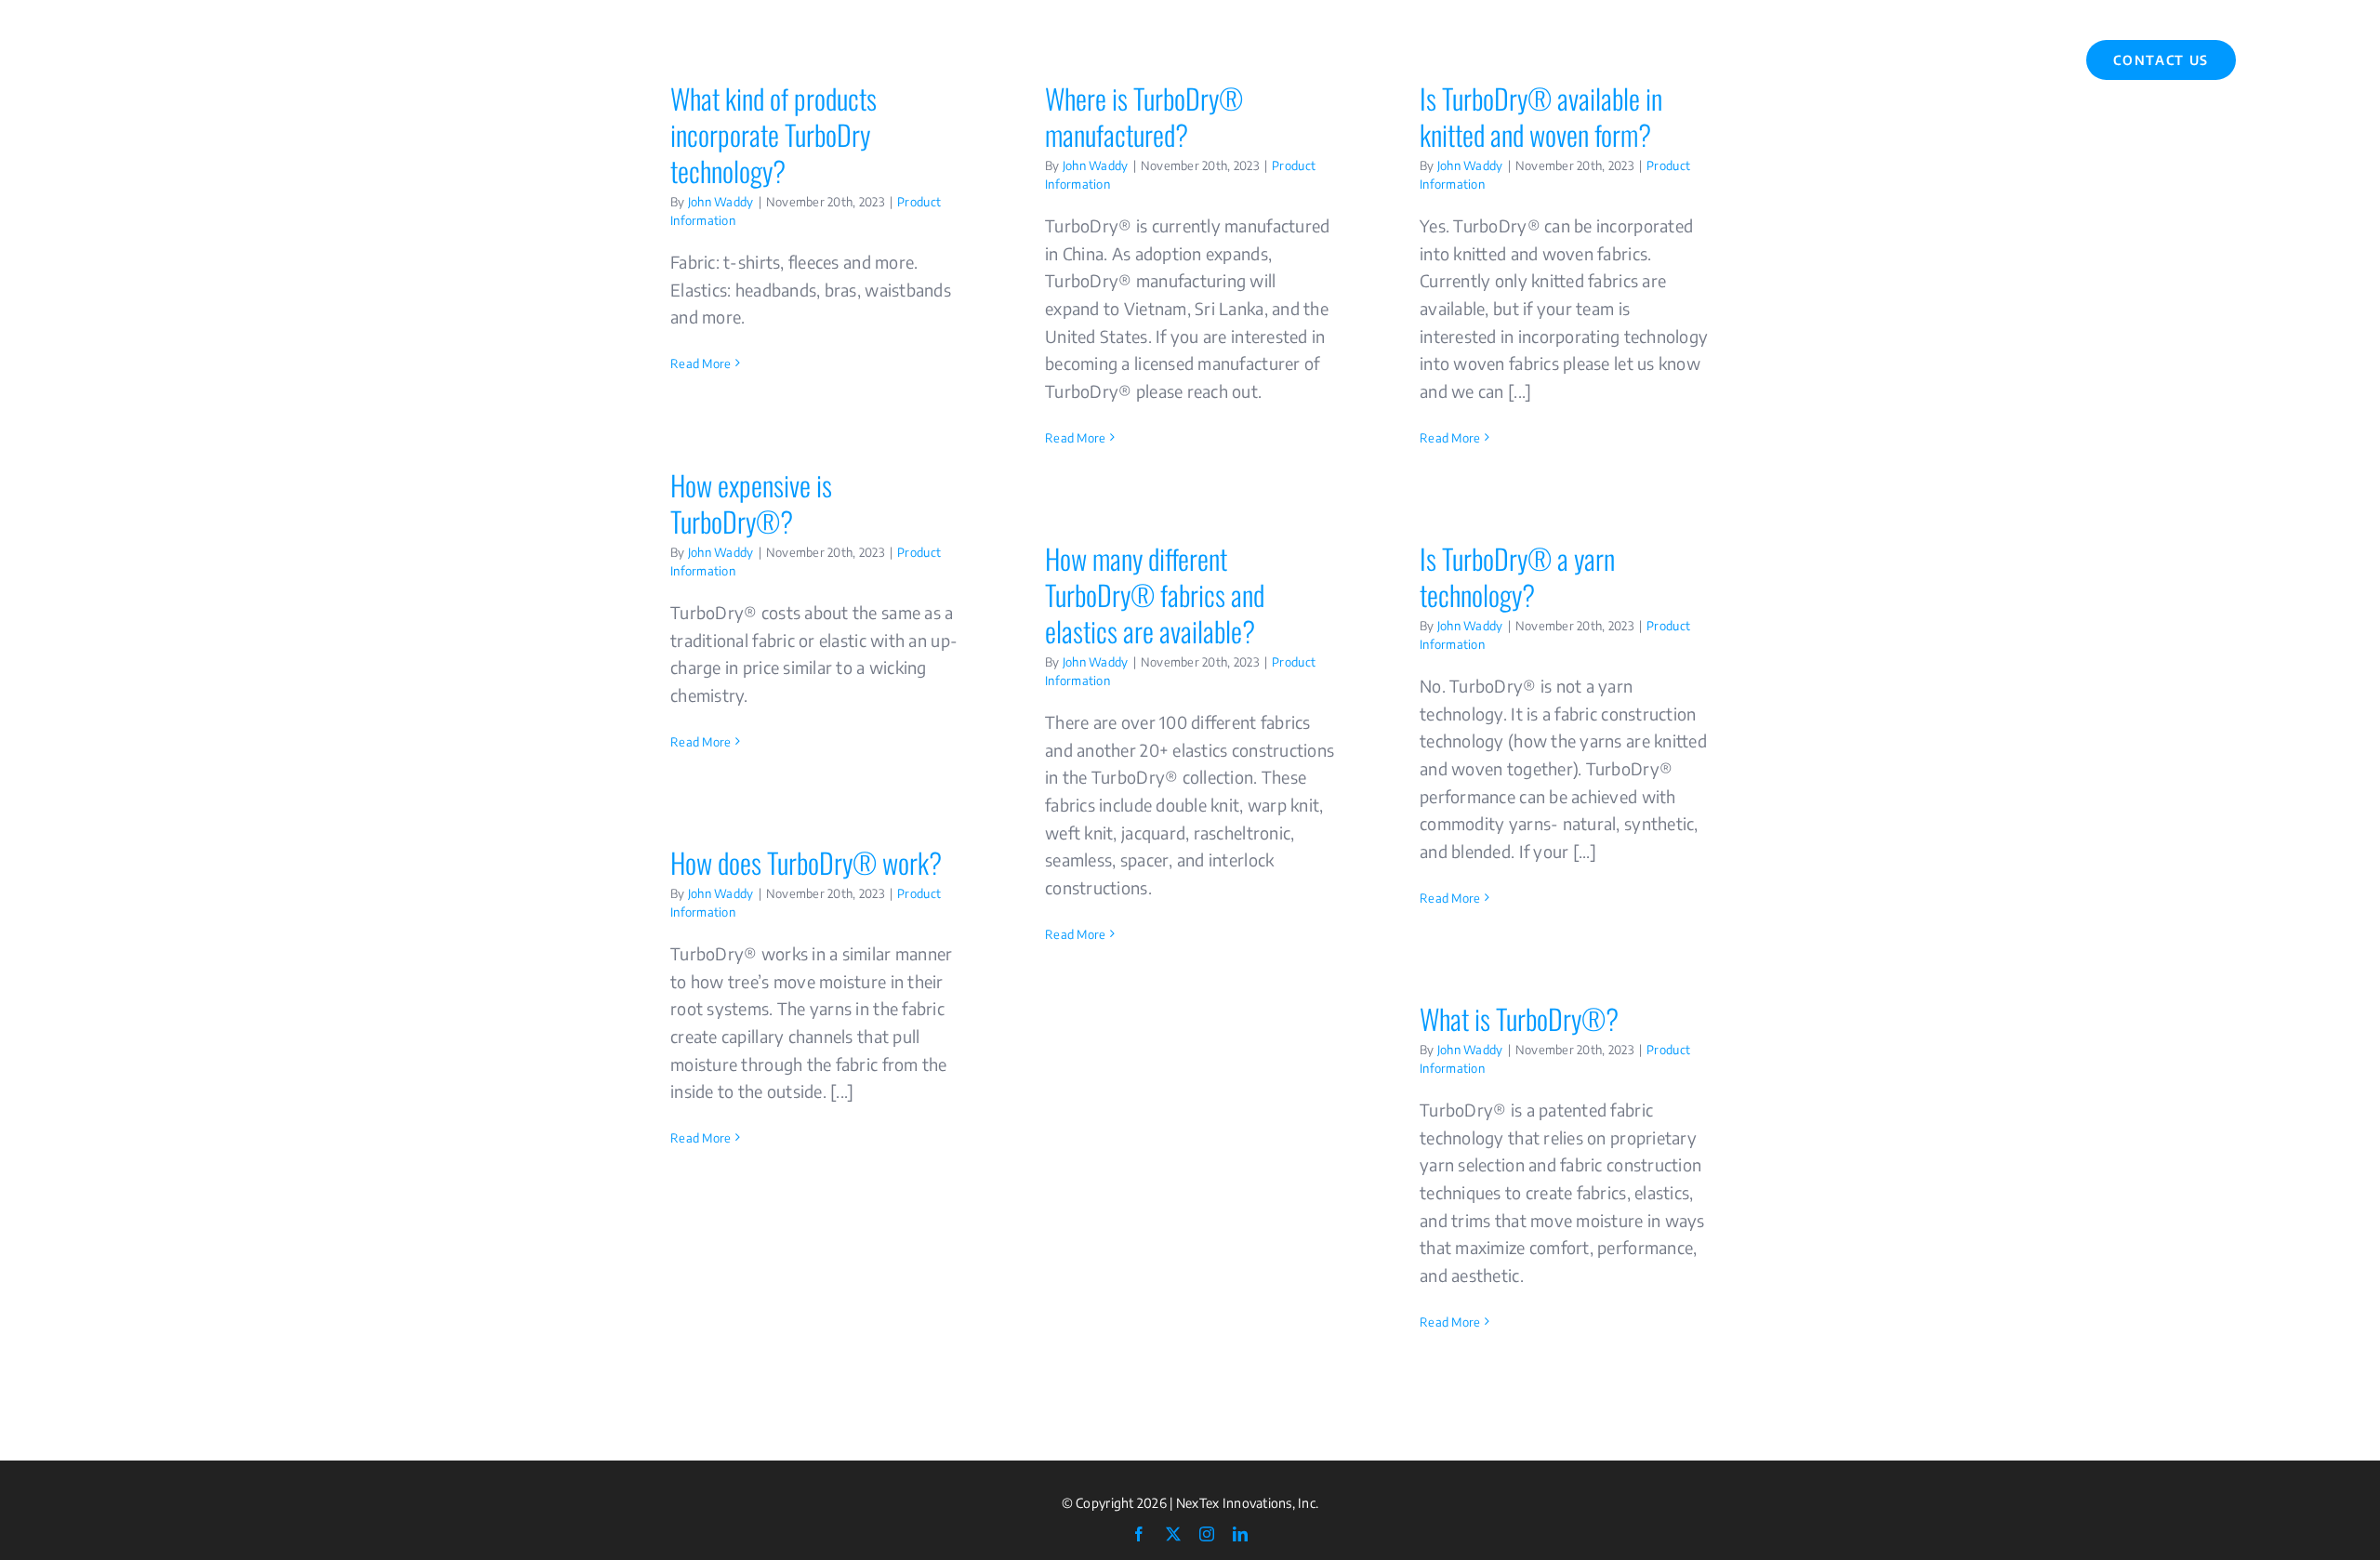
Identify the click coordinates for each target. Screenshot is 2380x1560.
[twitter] (1173, 1534)
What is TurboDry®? (1519, 1018)
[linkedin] (1240, 1534)
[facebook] (1139, 1534)
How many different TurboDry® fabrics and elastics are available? (1155, 595)
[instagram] (1207, 1534)
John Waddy (721, 202)
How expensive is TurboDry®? (751, 503)
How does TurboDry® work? (806, 862)
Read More (701, 364)
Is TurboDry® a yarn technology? (1517, 576)
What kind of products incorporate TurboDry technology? (773, 134)
